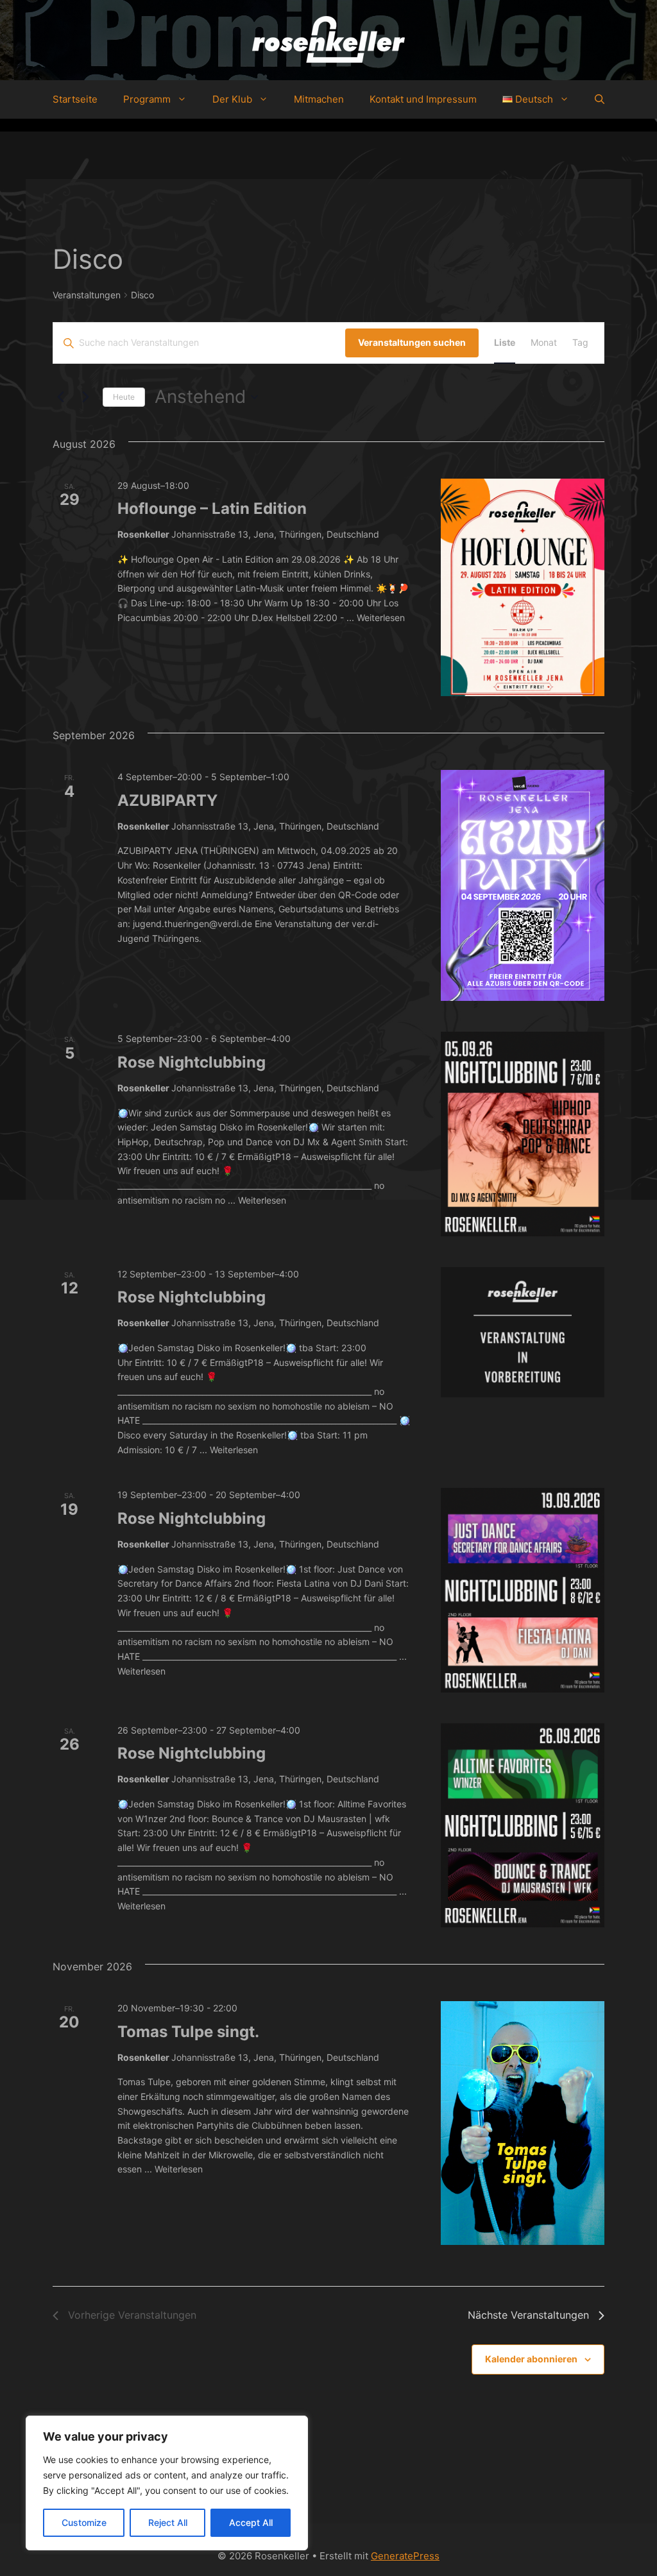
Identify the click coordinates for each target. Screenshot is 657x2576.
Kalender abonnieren (531, 2359)
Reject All (168, 2522)
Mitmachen (319, 99)
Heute (124, 397)
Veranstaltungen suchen (412, 342)
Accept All (251, 2522)
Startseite (75, 99)
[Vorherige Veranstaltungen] (60, 397)
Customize (84, 2522)
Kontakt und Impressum (423, 99)
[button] (600, 99)
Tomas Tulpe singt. (188, 2032)
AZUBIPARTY (167, 800)
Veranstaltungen (87, 295)
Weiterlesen (381, 618)
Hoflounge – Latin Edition (212, 508)
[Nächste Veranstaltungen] (85, 397)
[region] (167, 2483)
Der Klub (232, 99)
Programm (147, 99)
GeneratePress (405, 2556)
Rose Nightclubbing (192, 1062)
